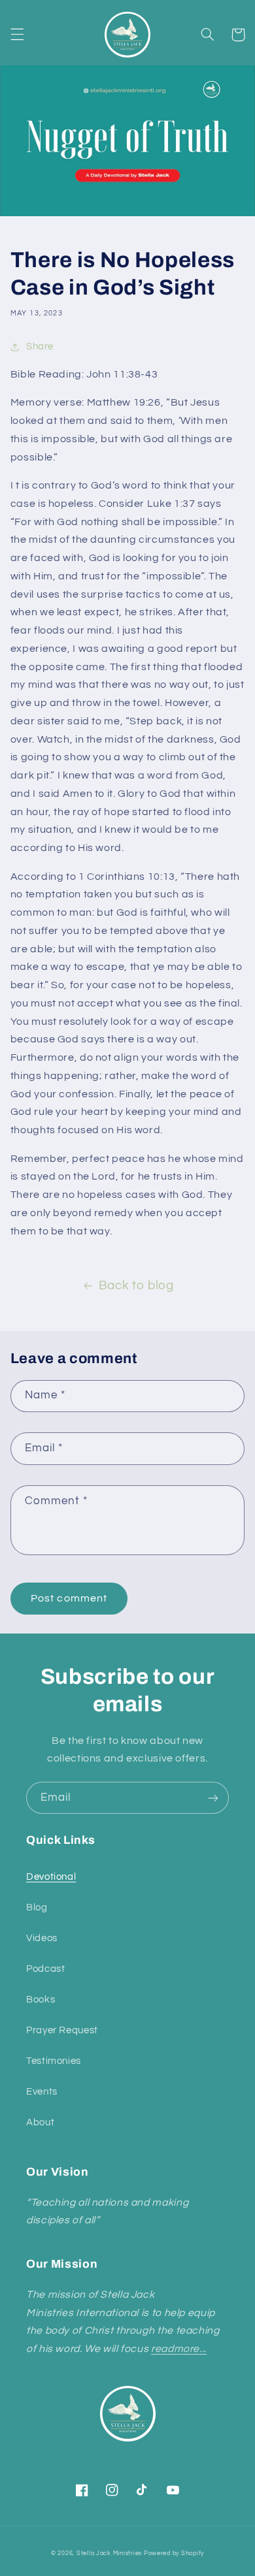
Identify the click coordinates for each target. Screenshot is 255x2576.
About (40, 2122)
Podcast (45, 1969)
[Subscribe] (213, 1798)
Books (41, 2000)
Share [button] (40, 346)
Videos (42, 1938)
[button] (17, 35)
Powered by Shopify (174, 2553)
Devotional (51, 1877)
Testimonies (54, 2061)
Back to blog (136, 1286)
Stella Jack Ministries (109, 2553)
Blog (37, 1908)
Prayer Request (62, 2030)
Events (42, 2092)
